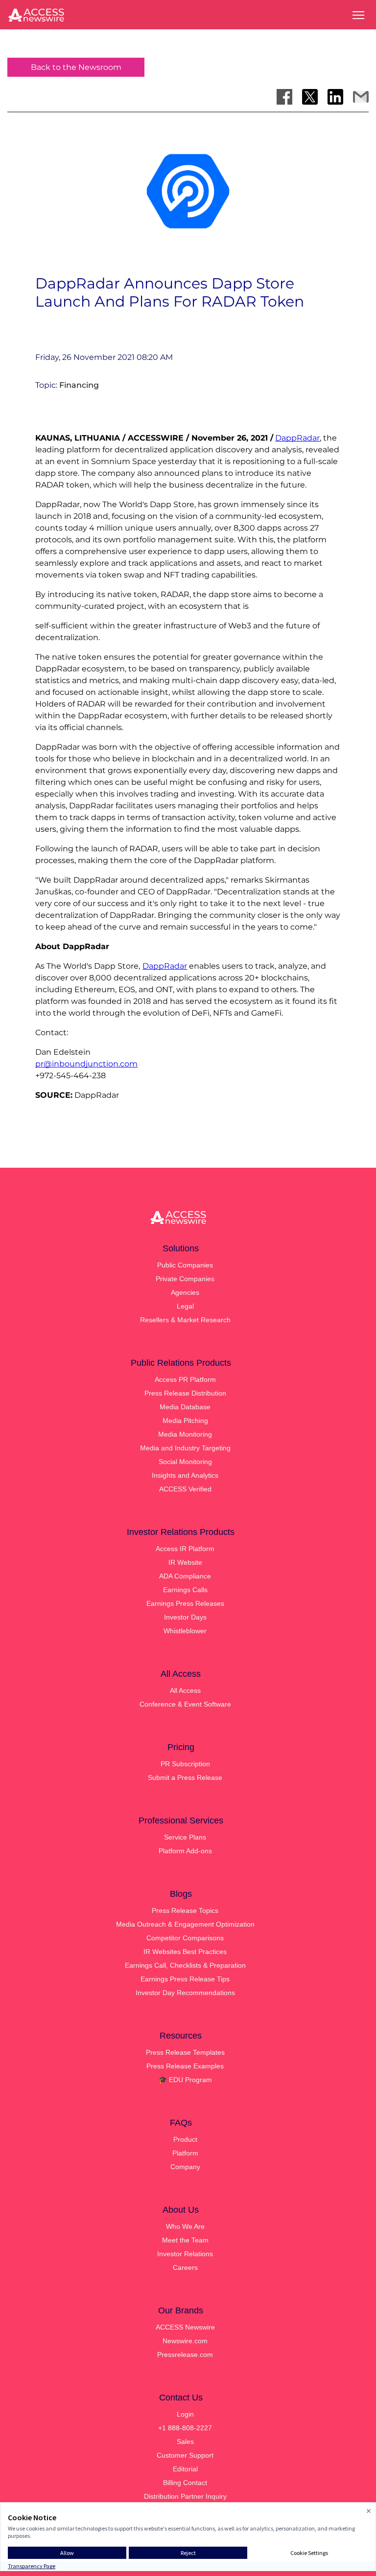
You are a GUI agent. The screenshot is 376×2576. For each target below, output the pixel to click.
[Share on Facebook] (284, 97)
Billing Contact (185, 2483)
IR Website (185, 1562)
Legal (185, 1306)
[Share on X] (310, 97)
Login (185, 2414)
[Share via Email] (361, 97)
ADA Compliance (185, 1576)
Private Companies (185, 1279)
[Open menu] (358, 15)
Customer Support (185, 2455)
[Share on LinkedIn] (335, 97)
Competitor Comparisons (185, 1938)
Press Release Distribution (185, 1393)
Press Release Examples (185, 2066)
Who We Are (185, 2226)
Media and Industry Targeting (185, 1448)
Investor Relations (185, 2254)
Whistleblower (185, 1631)
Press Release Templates (185, 2052)
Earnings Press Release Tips (185, 1979)
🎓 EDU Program (185, 2080)
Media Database (185, 1407)
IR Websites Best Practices (185, 1952)
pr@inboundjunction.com (86, 1064)
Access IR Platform (185, 1549)
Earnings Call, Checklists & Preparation (185, 1965)
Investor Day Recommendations (185, 1993)
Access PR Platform (185, 1379)
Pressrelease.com (185, 2354)
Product (185, 2139)
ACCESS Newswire (185, 2327)
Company (185, 2167)
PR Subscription (185, 1764)
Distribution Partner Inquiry (185, 2496)
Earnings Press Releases (185, 1603)
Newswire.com (185, 2341)
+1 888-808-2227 (185, 2428)
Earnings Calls (185, 1590)
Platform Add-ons (185, 1851)
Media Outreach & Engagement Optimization (185, 1924)
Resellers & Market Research (185, 1320)
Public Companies (185, 1265)
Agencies (185, 1292)
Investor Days (185, 1617)
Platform (185, 2153)
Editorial (185, 2469)
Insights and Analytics (185, 1475)
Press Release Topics (185, 1910)
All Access (185, 1690)
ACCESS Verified (185, 1489)
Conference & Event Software (185, 1704)
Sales (185, 2442)
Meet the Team (185, 2240)
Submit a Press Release (185, 1777)
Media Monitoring (185, 1434)
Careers (185, 2267)
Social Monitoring (185, 1462)
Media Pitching (185, 1421)
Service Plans (185, 1837)
